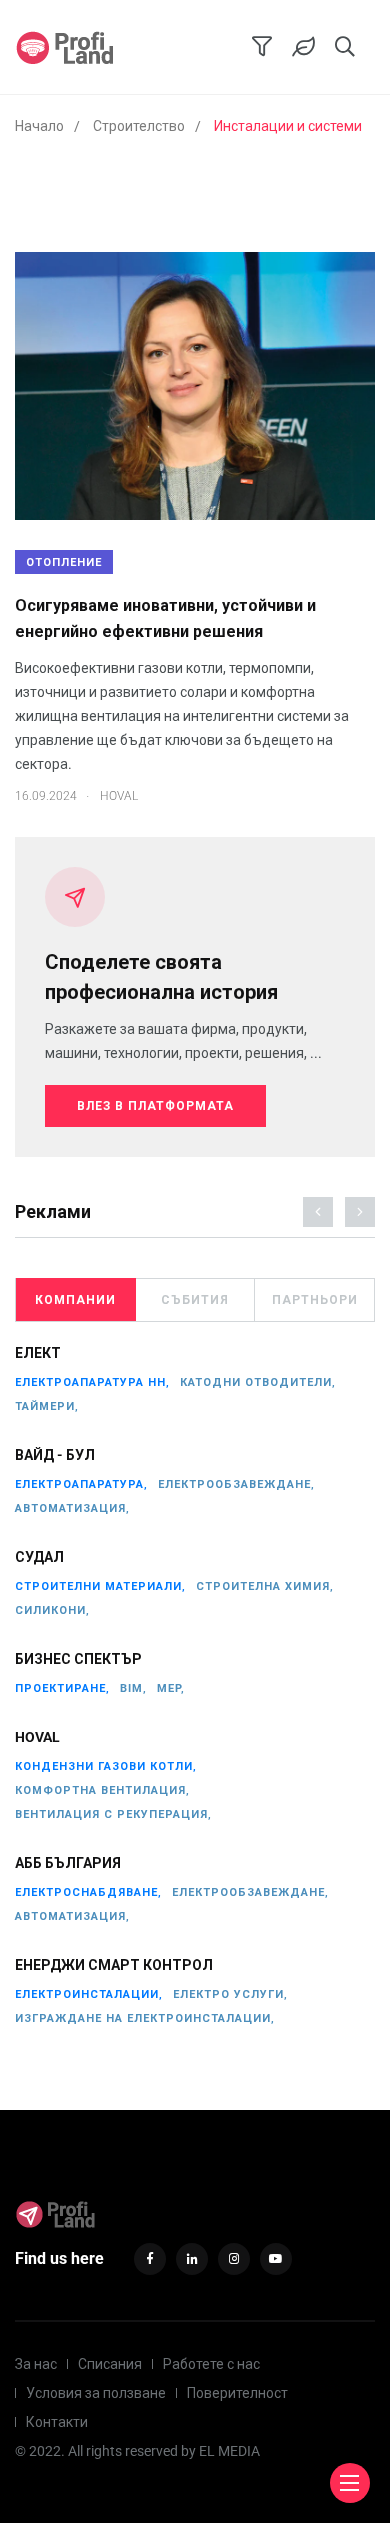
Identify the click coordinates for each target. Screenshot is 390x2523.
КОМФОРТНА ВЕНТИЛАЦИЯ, (102, 1790)
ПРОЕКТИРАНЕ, (62, 1688)
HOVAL (37, 1738)
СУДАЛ (39, 1558)
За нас (36, 2364)
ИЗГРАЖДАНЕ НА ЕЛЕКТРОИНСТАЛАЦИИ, (145, 2018)
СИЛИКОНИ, (52, 1610)
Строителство (139, 126)
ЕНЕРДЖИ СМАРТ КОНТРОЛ (114, 1966)
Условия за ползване (96, 2393)
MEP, (171, 1688)
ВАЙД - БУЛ (55, 1456)
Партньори (315, 1300)
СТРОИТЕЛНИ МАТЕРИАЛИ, (100, 1586)
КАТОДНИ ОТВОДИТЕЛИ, (258, 1382)
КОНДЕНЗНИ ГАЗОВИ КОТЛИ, (106, 1766)
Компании (75, 1300)
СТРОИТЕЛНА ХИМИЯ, (265, 1586)
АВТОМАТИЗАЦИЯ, (72, 1508)
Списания (110, 2364)
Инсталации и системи (288, 126)
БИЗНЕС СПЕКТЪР (78, 1660)
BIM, (133, 1688)
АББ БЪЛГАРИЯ (68, 1864)
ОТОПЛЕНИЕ (64, 562)
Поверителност (237, 2393)
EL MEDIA (229, 2451)
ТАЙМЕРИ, (47, 1406)
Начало (39, 126)
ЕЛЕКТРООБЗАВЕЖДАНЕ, (236, 1484)
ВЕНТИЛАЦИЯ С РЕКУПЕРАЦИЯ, (113, 1814)
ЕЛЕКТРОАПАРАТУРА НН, (92, 1382)
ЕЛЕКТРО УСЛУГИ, (230, 1994)
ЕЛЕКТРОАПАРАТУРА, (81, 1484)
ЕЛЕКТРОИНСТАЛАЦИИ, (89, 1994)
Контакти (57, 2422)
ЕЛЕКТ (38, 1354)
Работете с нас (211, 2364)
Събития (195, 1300)
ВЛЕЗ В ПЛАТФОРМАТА (155, 1106)
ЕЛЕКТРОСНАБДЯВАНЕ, (88, 1892)
